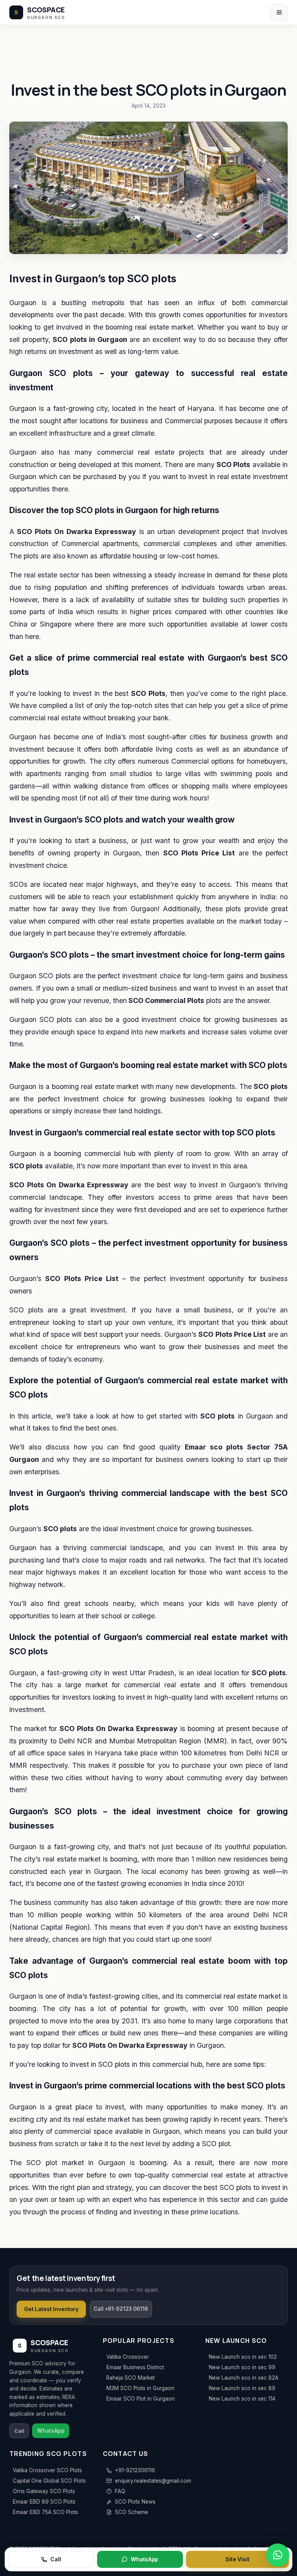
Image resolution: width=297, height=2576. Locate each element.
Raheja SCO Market (131, 2378)
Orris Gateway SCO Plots (44, 2491)
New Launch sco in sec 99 (242, 2367)
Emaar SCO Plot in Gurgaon (141, 2399)
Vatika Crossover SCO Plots (47, 2470)
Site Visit (237, 2559)
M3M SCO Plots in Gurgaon (140, 2388)
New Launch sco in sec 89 (242, 2388)
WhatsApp (144, 2559)
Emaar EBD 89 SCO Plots (44, 2502)
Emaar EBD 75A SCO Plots (45, 2512)
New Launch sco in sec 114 (242, 2399)
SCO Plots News (135, 2502)
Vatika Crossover (128, 2357)
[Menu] (279, 12)
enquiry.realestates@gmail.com (153, 2481)
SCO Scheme (131, 2512)
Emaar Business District (135, 2367)
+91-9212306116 (135, 2470)
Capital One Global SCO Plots (49, 2481)
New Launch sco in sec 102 (243, 2357)
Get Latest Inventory (51, 2309)
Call (55, 2559)
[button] (278, 2555)
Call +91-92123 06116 (121, 2309)
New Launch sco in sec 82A (244, 2378)
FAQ (120, 2491)
